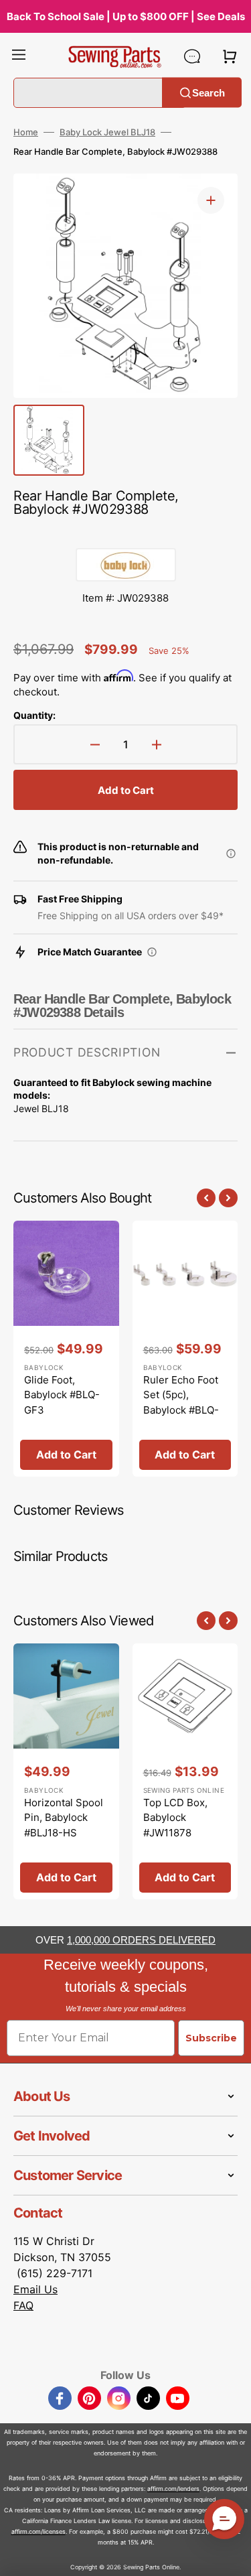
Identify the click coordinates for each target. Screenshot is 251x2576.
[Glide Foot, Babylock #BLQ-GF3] (66, 1349)
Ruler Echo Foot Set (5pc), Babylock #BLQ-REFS (181, 1403)
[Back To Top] (231, 2556)
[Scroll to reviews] (125, 535)
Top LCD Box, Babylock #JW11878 (175, 1818)
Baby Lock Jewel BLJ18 (107, 132)
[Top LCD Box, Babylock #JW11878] (185, 1771)
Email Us (35, 2289)
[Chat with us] (192, 56)
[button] (19, 56)
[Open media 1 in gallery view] (211, 200)
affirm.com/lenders (173, 2489)
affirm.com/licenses (38, 2531)
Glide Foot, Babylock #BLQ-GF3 (62, 1395)
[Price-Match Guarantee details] (152, 952)
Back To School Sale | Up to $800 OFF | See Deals (126, 16)
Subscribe (211, 2038)
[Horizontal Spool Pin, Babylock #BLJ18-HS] (66, 1771)
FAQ (23, 2305)
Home (26, 132)
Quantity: (34, 715)
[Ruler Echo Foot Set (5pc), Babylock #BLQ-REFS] (185, 1349)
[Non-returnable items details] (231, 854)
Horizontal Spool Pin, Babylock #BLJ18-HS (64, 1818)
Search (208, 92)
